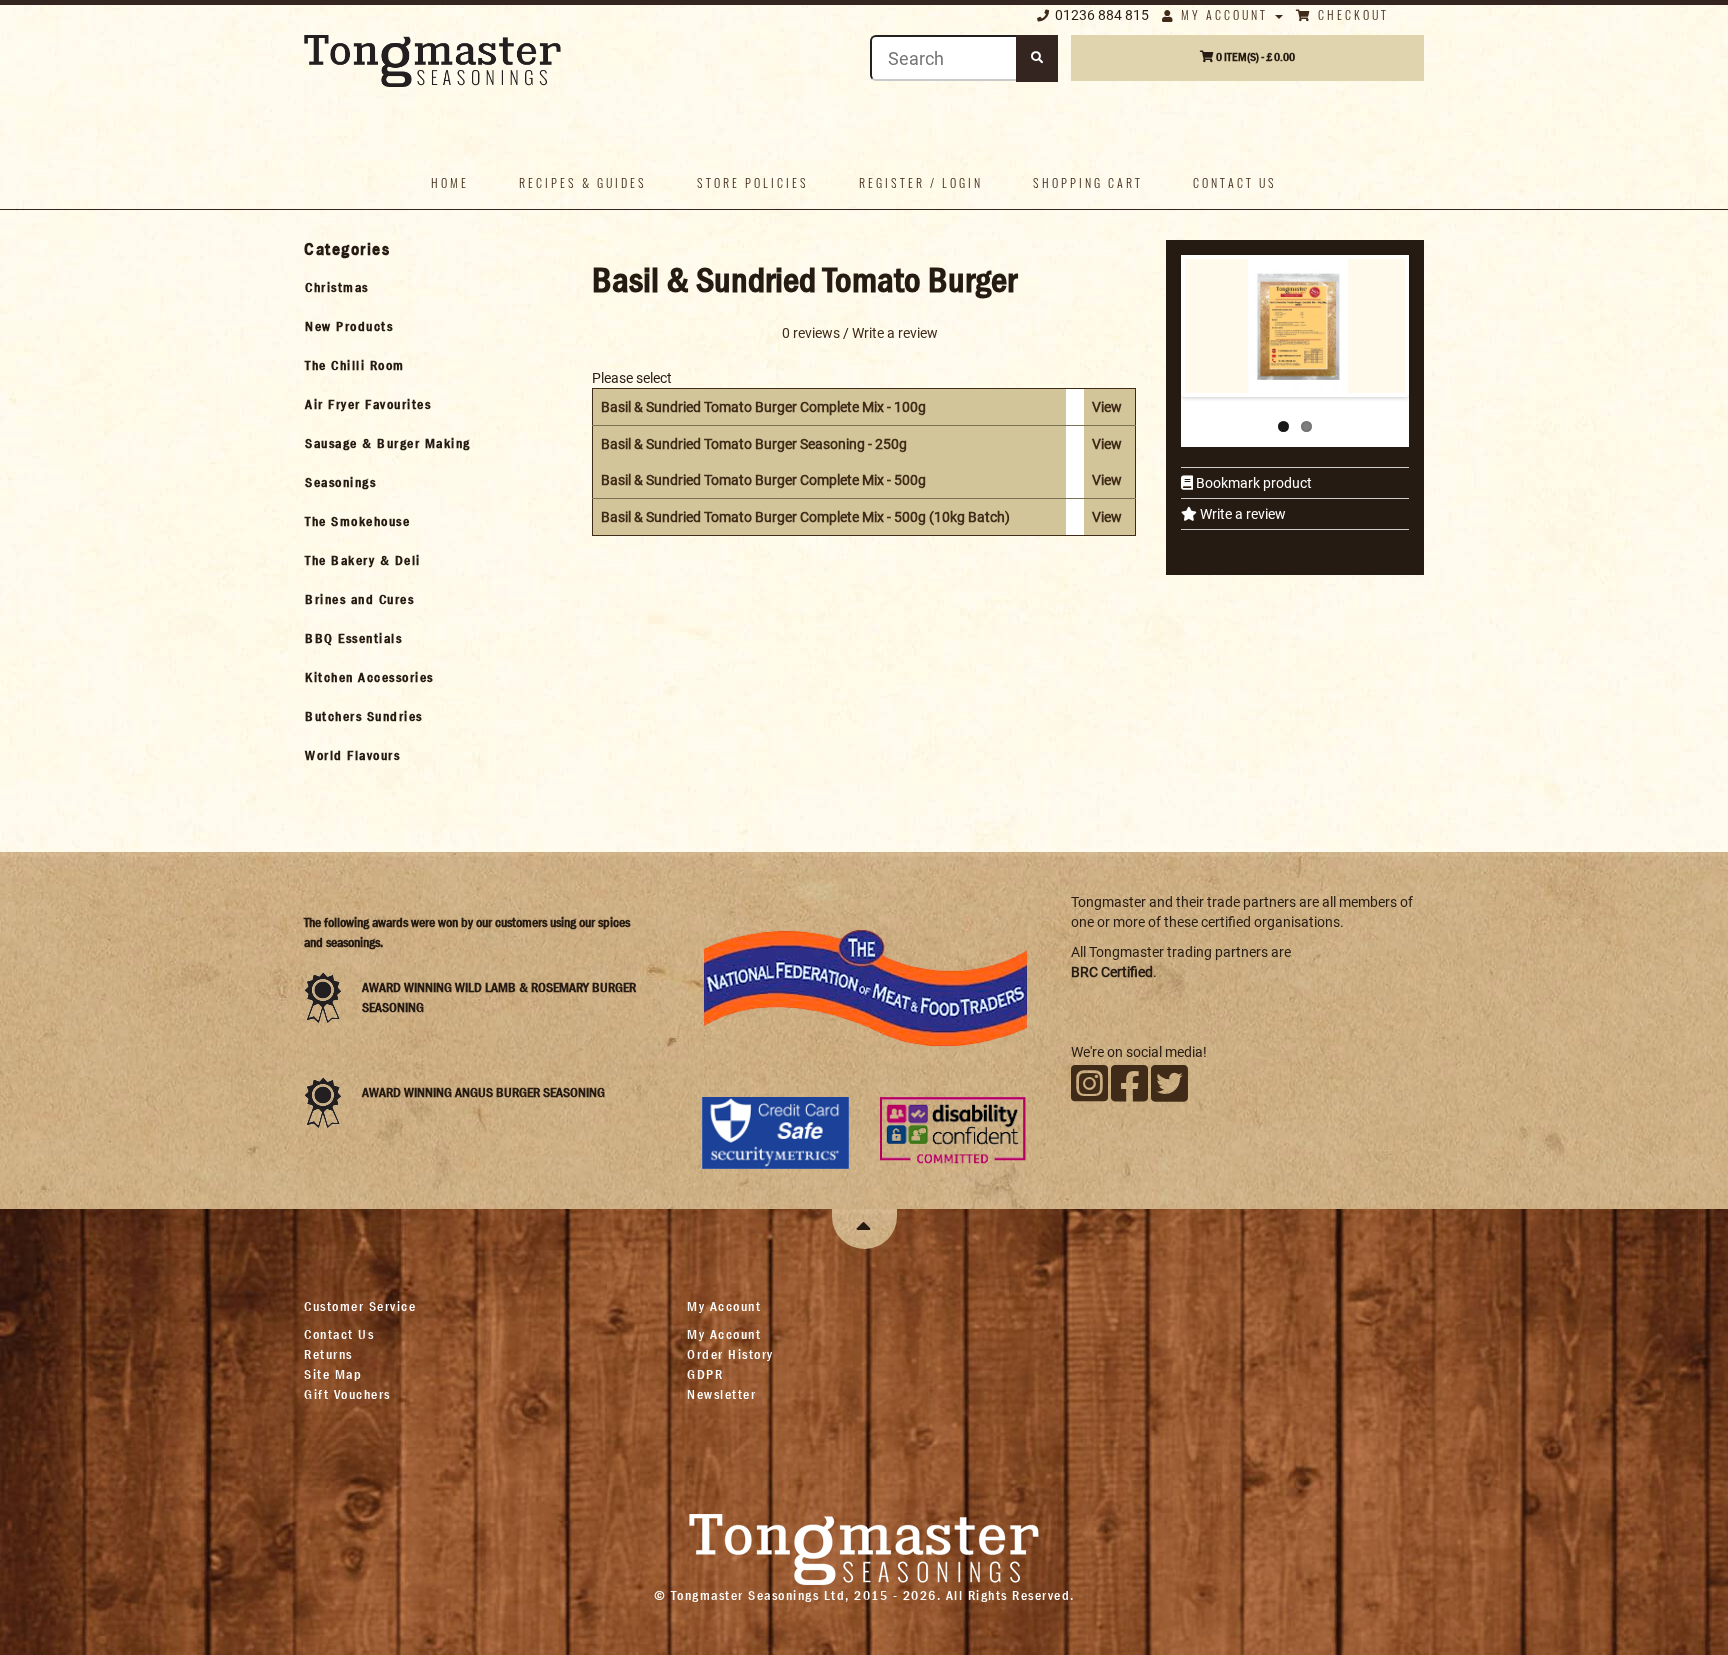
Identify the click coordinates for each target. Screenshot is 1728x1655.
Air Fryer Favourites (368, 404)
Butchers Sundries (364, 716)
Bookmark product (1252, 483)
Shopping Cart (1088, 182)
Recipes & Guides (583, 182)
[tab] (430, 287)
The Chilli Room (355, 365)
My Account (1224, 14)
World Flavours (352, 755)
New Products (349, 326)
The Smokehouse (357, 521)
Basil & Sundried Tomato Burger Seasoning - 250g (754, 444)
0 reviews (811, 333)
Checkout (1351, 14)
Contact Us (339, 1334)
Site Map (333, 1374)
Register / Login (921, 182)
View (1107, 407)
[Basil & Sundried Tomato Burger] (1298, 274)
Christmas (337, 287)
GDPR (705, 1374)
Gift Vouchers (347, 1394)
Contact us (1235, 182)
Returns (328, 1354)
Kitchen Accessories (369, 677)
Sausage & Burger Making (388, 443)
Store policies (753, 182)
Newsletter (721, 1394)
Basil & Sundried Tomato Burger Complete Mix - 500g (763, 480)
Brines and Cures (359, 599)
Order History (730, 1354)
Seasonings (340, 482)
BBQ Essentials (353, 638)
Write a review (1241, 514)
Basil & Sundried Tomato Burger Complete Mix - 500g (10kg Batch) (805, 517)
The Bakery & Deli (363, 560)
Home (450, 182)
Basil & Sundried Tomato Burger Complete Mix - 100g (763, 407)
